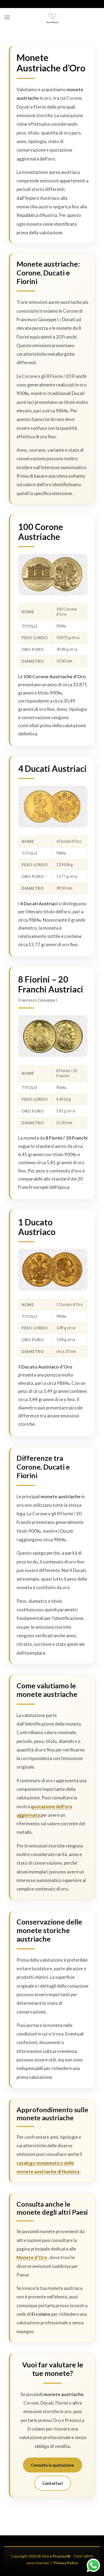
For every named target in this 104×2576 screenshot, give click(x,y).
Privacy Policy (66, 2563)
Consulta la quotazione (53, 2465)
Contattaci (53, 2483)
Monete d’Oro (32, 2257)
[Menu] (7, 17)
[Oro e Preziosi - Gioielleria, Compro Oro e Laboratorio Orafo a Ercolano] (52, 18)
